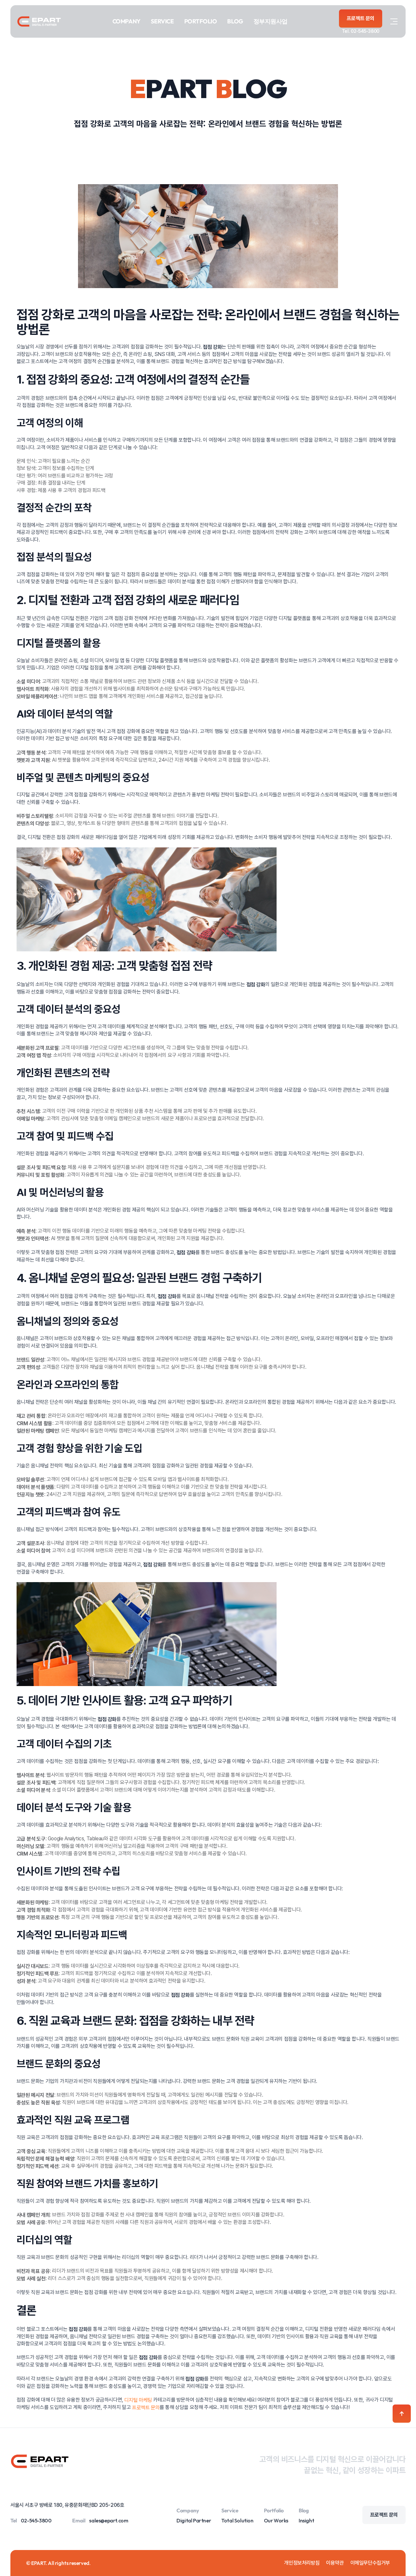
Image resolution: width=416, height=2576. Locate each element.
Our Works (276, 2520)
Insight (306, 2520)
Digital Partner (194, 2520)
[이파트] (39, 21)
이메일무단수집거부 (370, 2563)
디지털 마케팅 (138, 2400)
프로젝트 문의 (146, 2408)
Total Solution (237, 2520)
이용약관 (335, 2563)
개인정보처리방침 (302, 2563)
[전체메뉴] (394, 21)
